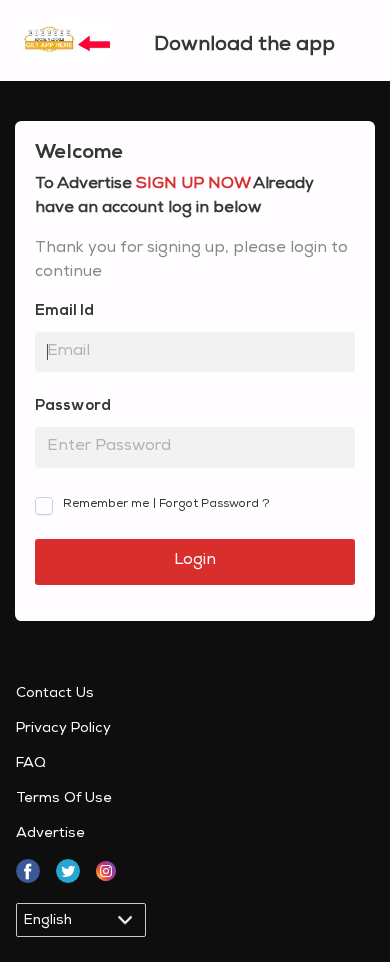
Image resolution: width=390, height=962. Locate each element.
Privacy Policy (63, 729)
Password (73, 406)
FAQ (31, 764)
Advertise (50, 834)
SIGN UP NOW (193, 185)
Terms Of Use (64, 799)
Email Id (64, 311)
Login (195, 561)
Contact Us (55, 694)
